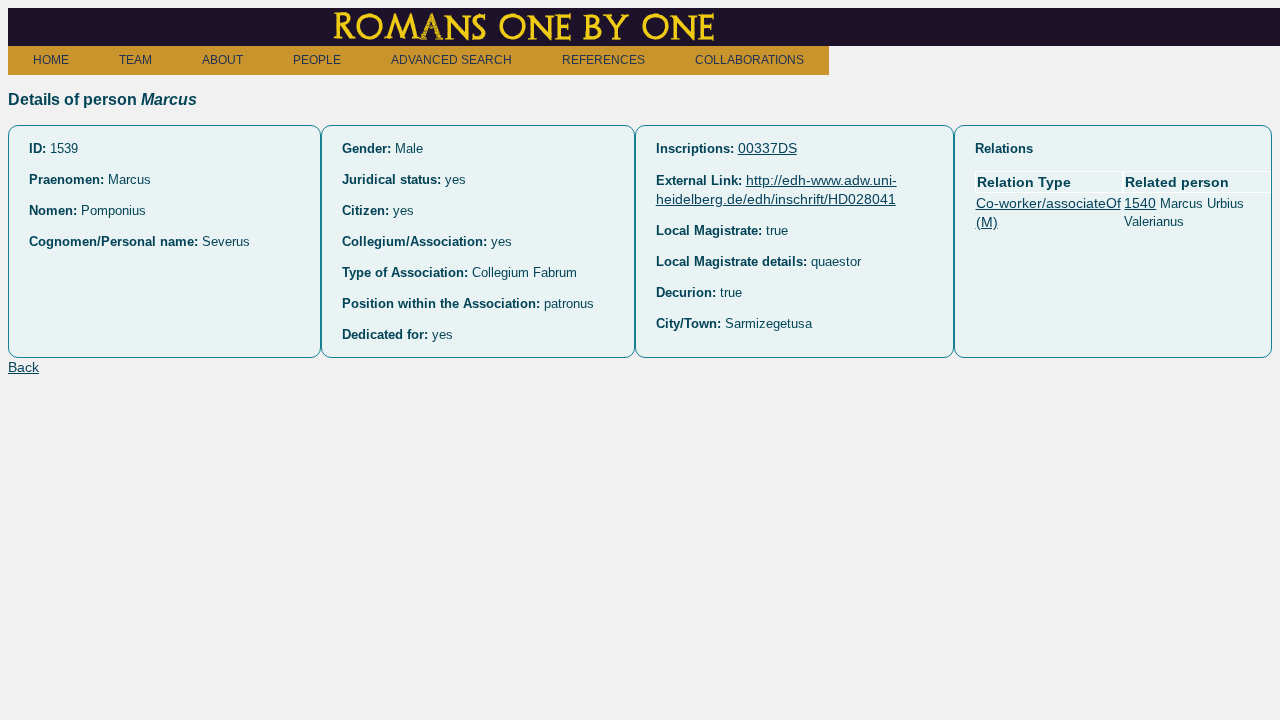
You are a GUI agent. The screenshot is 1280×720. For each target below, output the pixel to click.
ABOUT (222, 60)
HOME (51, 60)
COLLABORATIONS (749, 60)
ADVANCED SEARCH (451, 60)
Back (23, 367)
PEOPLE (317, 60)
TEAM (135, 60)
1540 (1140, 203)
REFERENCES (603, 60)
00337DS (767, 148)
